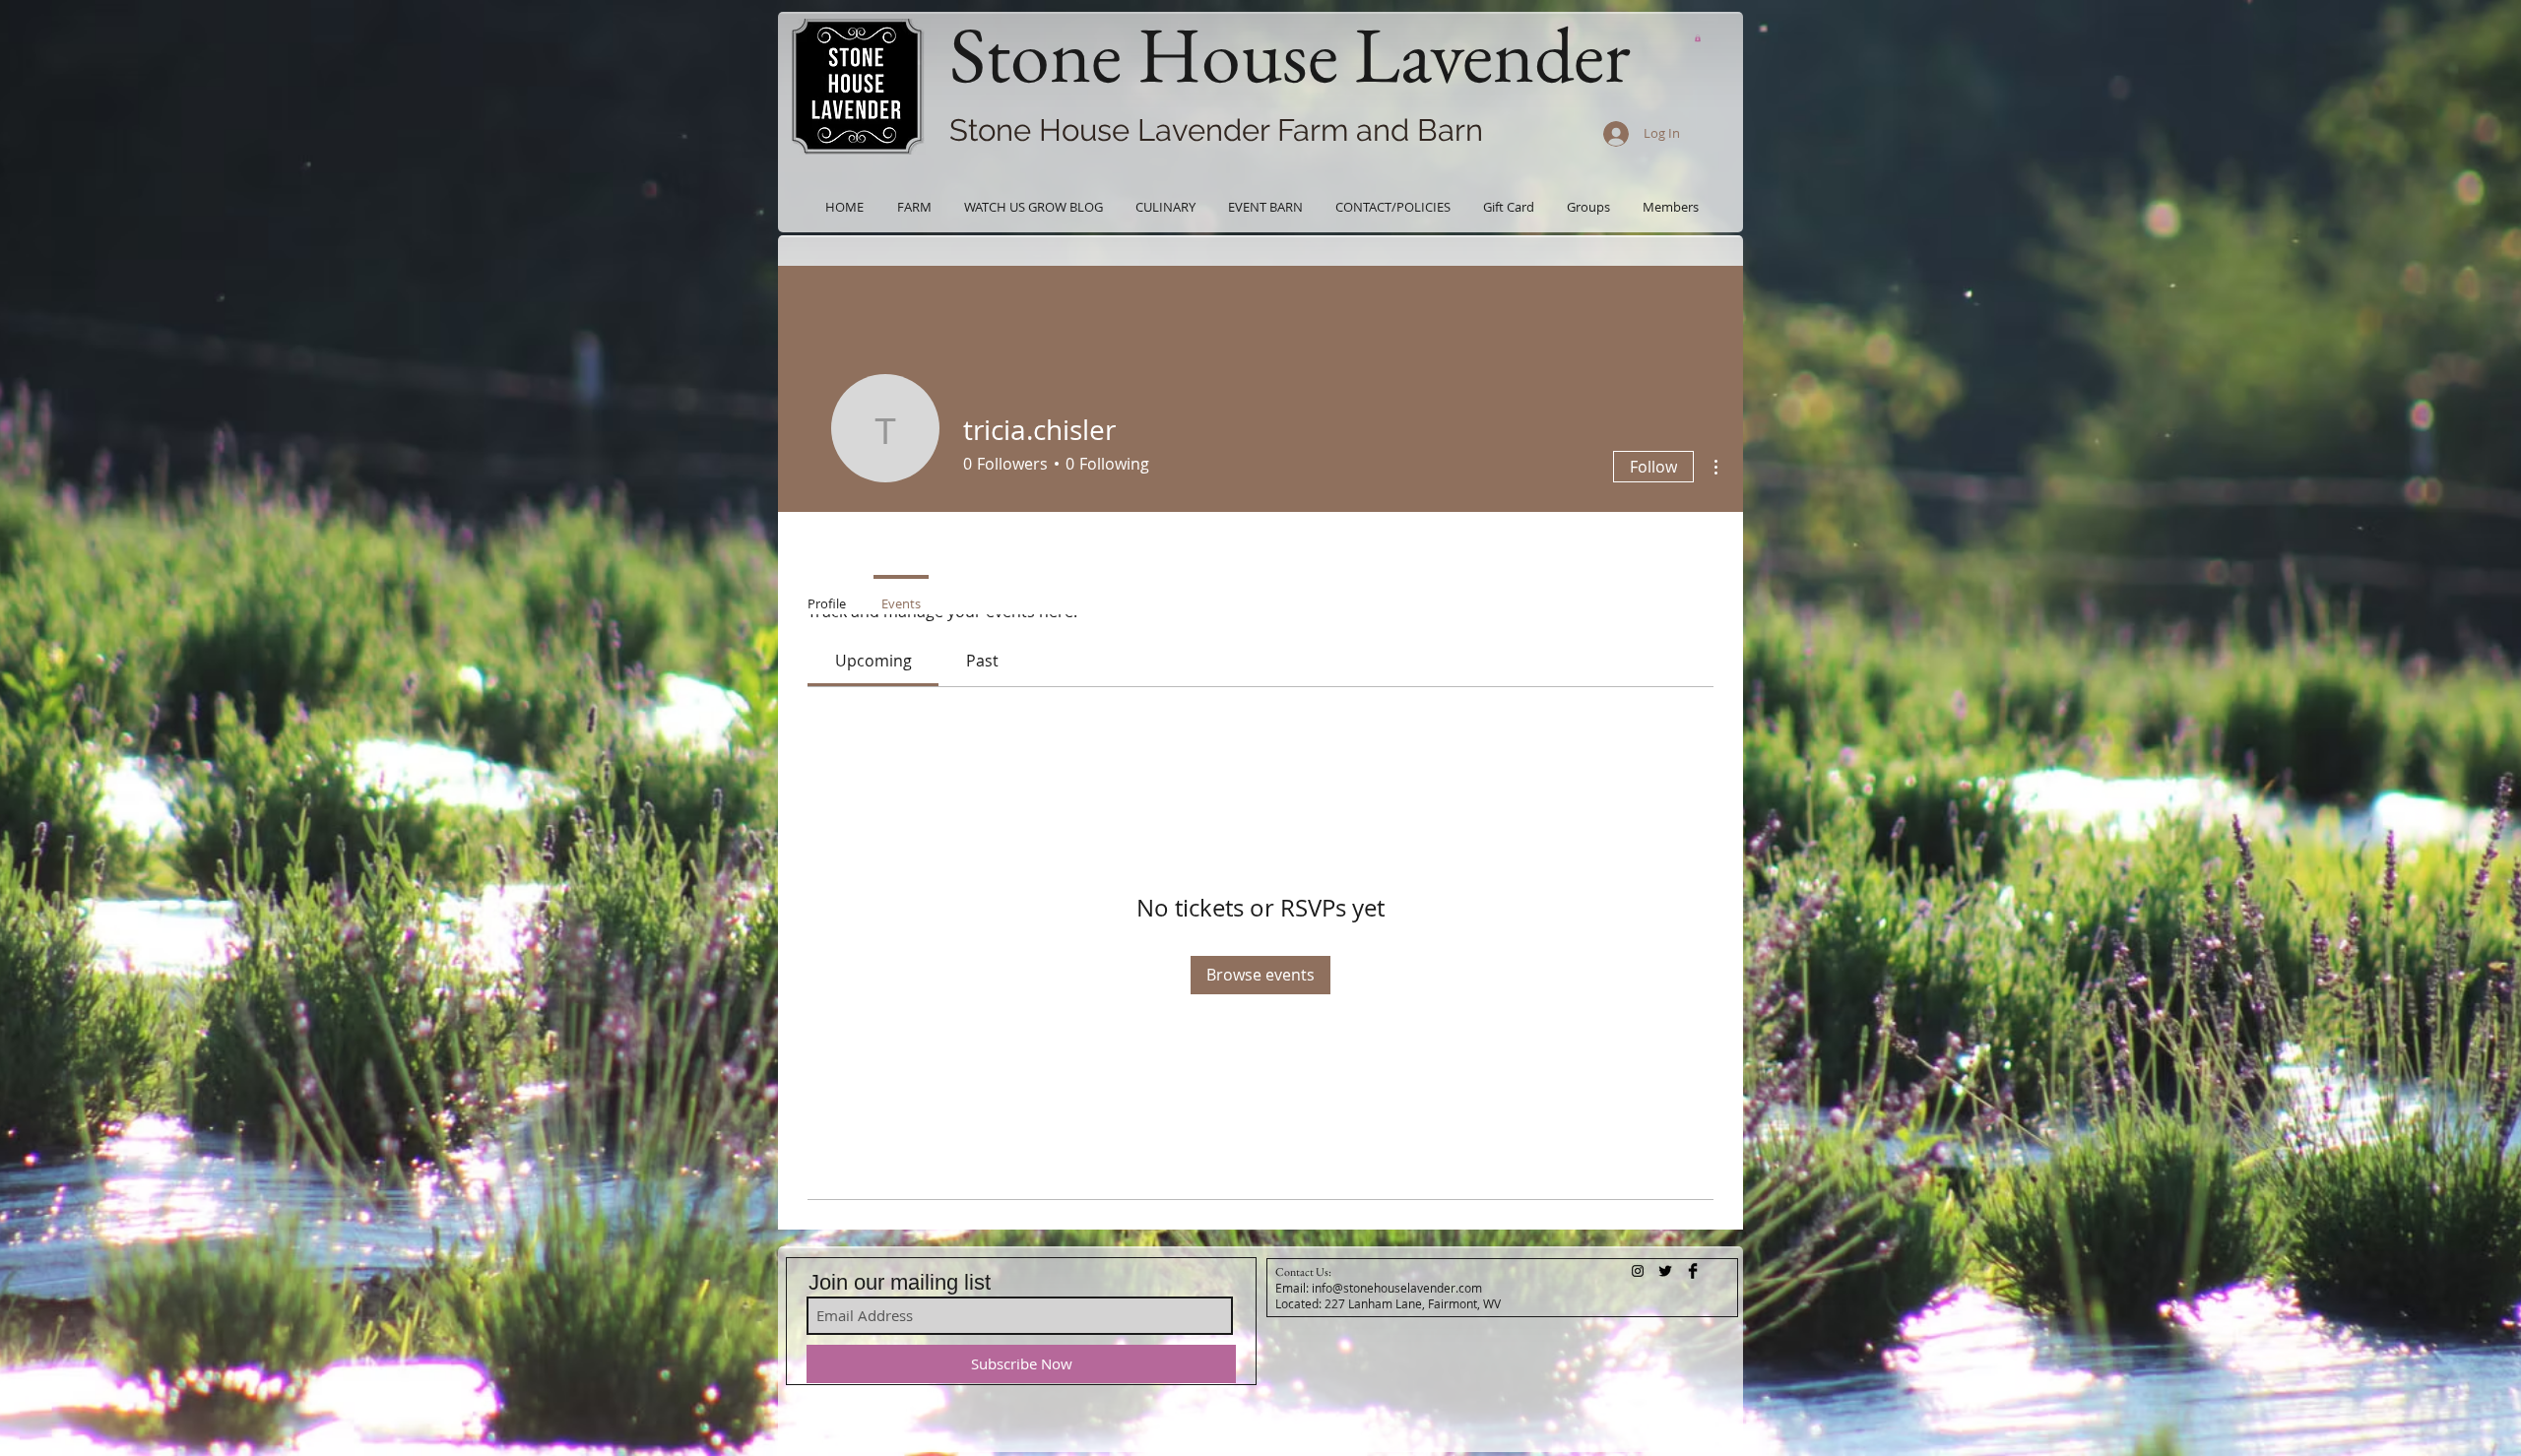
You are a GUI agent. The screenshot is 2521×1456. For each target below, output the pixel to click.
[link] (873, 661)
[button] (1698, 38)
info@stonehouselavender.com (1397, 1288)
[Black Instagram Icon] (1638, 1271)
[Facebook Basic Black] (1693, 1271)
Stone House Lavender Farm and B (1194, 130)
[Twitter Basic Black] (1665, 1271)
